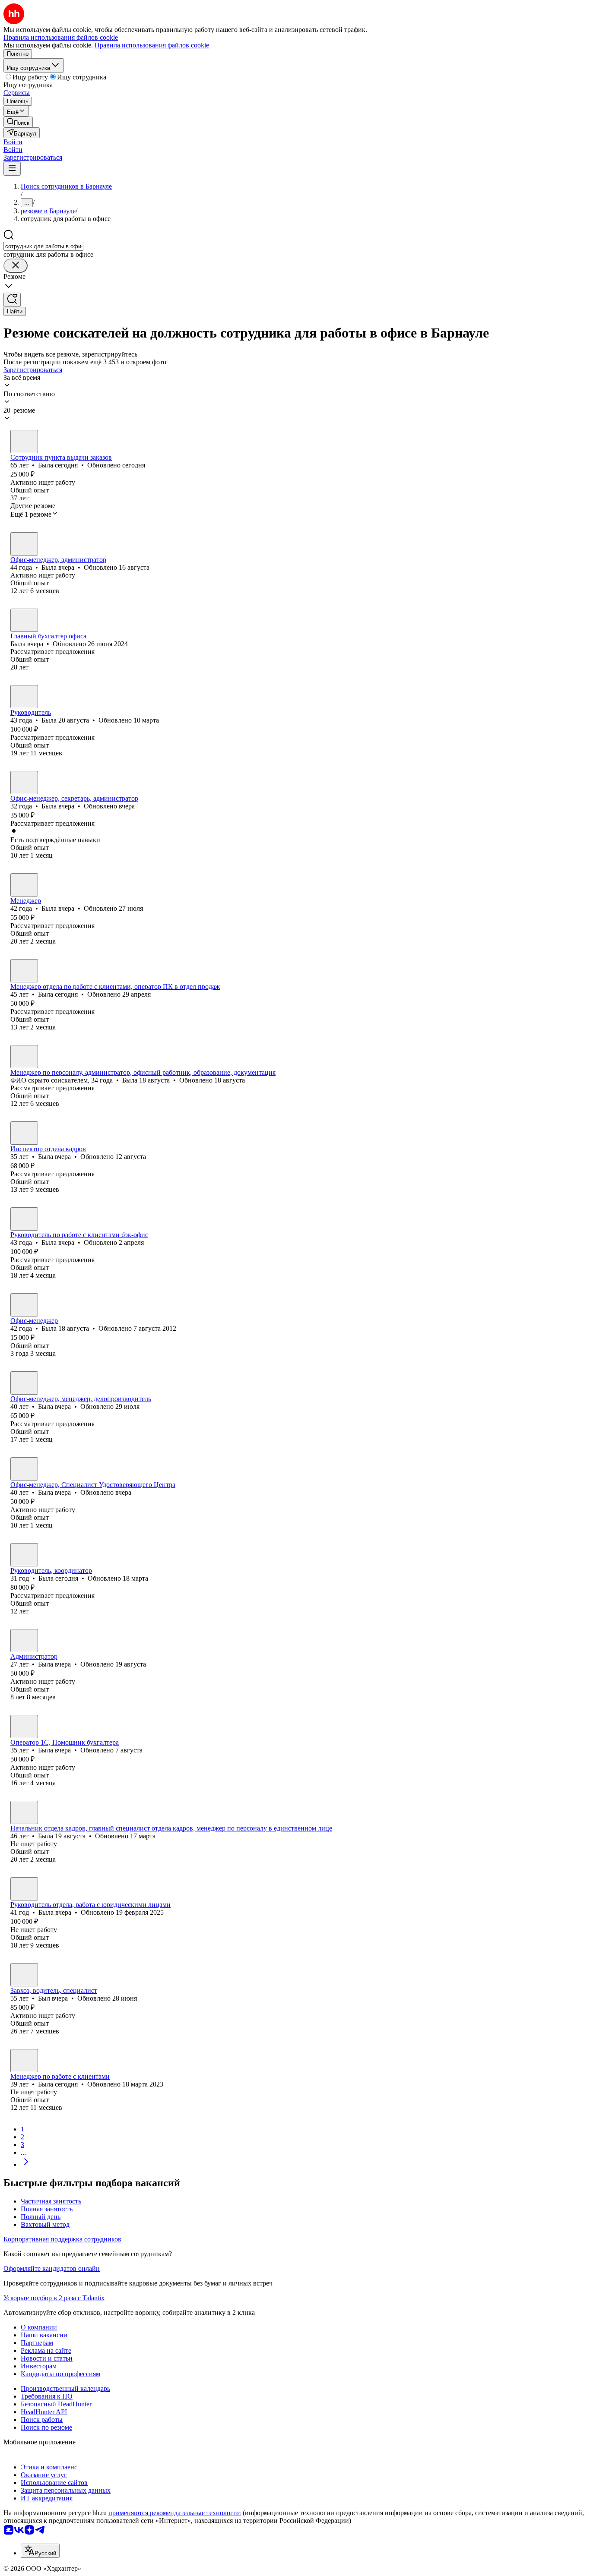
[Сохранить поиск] (12, 300)
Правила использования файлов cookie (152, 45)
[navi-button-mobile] (12, 169)
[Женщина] (24, 442)
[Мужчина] (24, 1975)
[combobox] (43, 246)
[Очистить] (16, 266)
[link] (18, 122)
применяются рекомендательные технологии (175, 2513)
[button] (13, 142)
